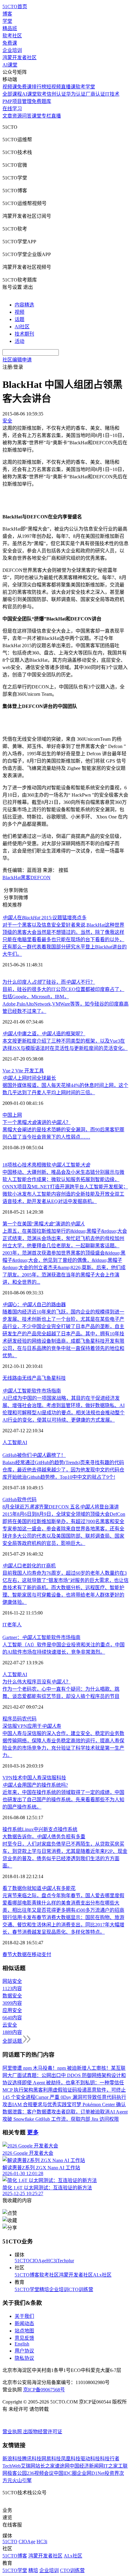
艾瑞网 (28, 2466)
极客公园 (17, 2473)
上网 (17, 1115)
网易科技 (51, 2459)
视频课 (10, 87)
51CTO (22, 2261)
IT (5, 1625)
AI (25, 1442)
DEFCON (41, 878)
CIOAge (38, 2261)
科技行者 (110, 2459)
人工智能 (12, 1442)
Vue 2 (9, 1071)
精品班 (10, 28)
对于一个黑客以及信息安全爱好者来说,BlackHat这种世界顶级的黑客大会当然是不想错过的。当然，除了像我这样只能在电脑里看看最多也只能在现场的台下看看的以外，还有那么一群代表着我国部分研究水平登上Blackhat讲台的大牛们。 (65, 940)
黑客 (26, 878)
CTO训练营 (81, 2289)
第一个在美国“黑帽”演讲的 (44, 1224)
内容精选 (24, 305)
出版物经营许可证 (43, 2432)
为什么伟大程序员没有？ (37, 1682)
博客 (7, 14)
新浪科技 (12, 2459)
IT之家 (111, 2466)
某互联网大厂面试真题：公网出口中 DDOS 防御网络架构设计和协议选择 (64, 2075)
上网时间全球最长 (29, 1078)
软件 (22, 1500)
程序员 (10, 1719)
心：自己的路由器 (34, 1305)
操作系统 (12, 1829)
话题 (19, 319)
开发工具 (34, 1071)
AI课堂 (10, 65)
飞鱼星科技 (54, 1378)
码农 (22, 1719)
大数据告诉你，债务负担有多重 (44, 1837)
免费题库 (41, 101)
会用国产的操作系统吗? (35, 1785)
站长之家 (45, 2466)
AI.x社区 (102, 2275)
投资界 (112, 2473)
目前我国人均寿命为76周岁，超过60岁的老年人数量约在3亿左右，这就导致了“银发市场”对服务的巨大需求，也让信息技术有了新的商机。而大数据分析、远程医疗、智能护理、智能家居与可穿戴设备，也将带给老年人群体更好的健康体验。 (65, 1588)
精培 (44, 2289)
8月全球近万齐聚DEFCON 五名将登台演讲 (61, 1507)
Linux (28, 1829)
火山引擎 (22, 2480)
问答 (27, 116)
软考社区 (12, 36)
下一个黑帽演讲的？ (37, 1122)
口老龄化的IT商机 (29, 1566)
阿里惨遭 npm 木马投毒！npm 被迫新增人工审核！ (57, 2068)
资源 (17, 116)
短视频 (54, 87)
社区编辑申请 (17, 360)
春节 (7, 1954)
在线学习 (12, 109)
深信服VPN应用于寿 (32, 1726)
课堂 (37, 116)
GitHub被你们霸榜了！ (34, 1455)
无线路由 (12, 1378)
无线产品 (32, 1378)
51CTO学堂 (27, 2289)
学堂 (7, 21)
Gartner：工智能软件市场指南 (41, 1637)
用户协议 (24, 2351)
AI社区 (22, 327)
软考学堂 (85, 87)
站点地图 (24, 2331)
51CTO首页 (15, 7)
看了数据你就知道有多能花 (39, 1888)
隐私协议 (24, 2358)
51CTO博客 (27, 2275)
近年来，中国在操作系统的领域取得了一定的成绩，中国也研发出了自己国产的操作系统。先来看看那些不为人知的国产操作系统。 (63, 1800)
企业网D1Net (91, 2473)
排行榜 (39, 87)
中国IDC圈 (65, 2473)
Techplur (65, 2261)
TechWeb (12, 2466)
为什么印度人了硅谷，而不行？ (49, 982)
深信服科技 (54, 1778)
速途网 (62, 2466)
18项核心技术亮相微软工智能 (46, 1165)
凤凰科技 (71, 2459)
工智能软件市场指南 (32, 1391)
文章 (7, 116)
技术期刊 (24, 334)
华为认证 (76, 94)
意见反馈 (24, 2338)
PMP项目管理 (17, 101)
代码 (32, 1500)
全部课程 (12, 94)
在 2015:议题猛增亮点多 (44, 918)
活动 (19, 341)
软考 (42, 94)
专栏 (46, 116)
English (22, 2344)
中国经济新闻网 (87, 2466)
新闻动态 (24, 2323)
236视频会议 (40, 2473)
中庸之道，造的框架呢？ (44, 1034)
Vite (20, 1071)
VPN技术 (12, 1778)
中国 (7, 1115)
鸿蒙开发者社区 (19, 58)
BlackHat (12, 878)
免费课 (10, 43)
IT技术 (112, 94)
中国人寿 (32, 1778)
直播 (56, 116)
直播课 (68, 87)
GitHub (10, 1500)
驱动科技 (90, 2459)
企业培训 (12, 50)
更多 (33, 2132)
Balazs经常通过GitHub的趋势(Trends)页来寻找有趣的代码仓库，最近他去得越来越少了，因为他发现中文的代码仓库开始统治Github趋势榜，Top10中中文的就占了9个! (63, 1470)
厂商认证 (95, 94)
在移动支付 (39, 1954)
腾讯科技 (32, 2459)
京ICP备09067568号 (44, 2390)
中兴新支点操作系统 (55, 1829)
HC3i (52, 2261)
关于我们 (24, 2316)
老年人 (14, 1625)
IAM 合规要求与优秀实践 (39, 2105)
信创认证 (56, 94)
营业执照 (13, 2432)
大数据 (19, 1954)
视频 (19, 312)
